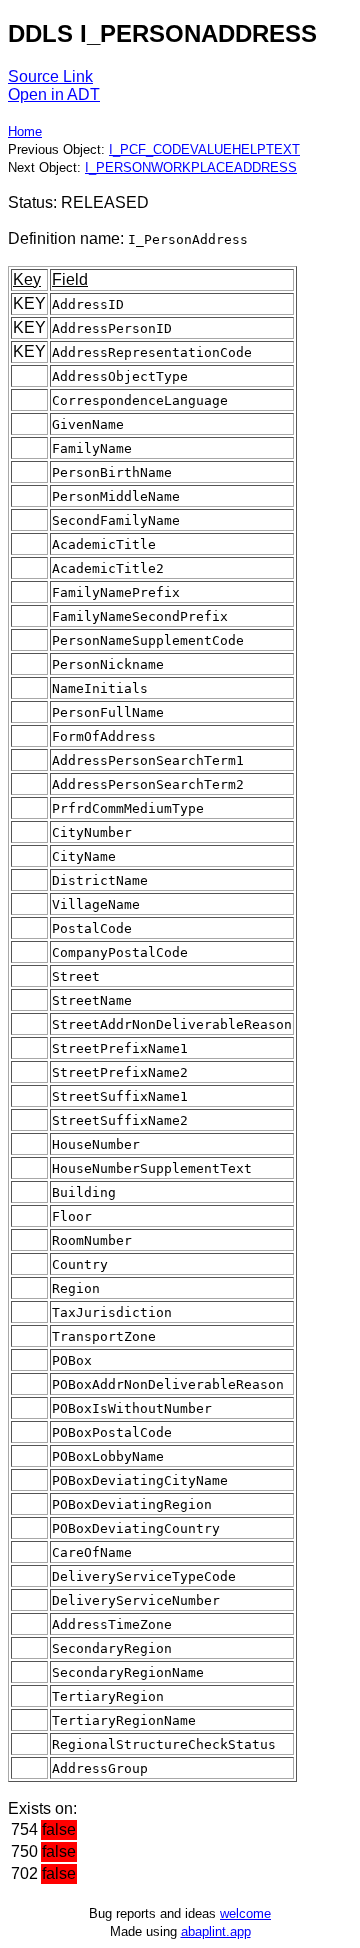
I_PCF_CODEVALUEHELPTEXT (204, 149)
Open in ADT (54, 94)
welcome (245, 1913)
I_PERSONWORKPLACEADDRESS (191, 167)
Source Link (50, 76)
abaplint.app (216, 1931)
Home (25, 131)
